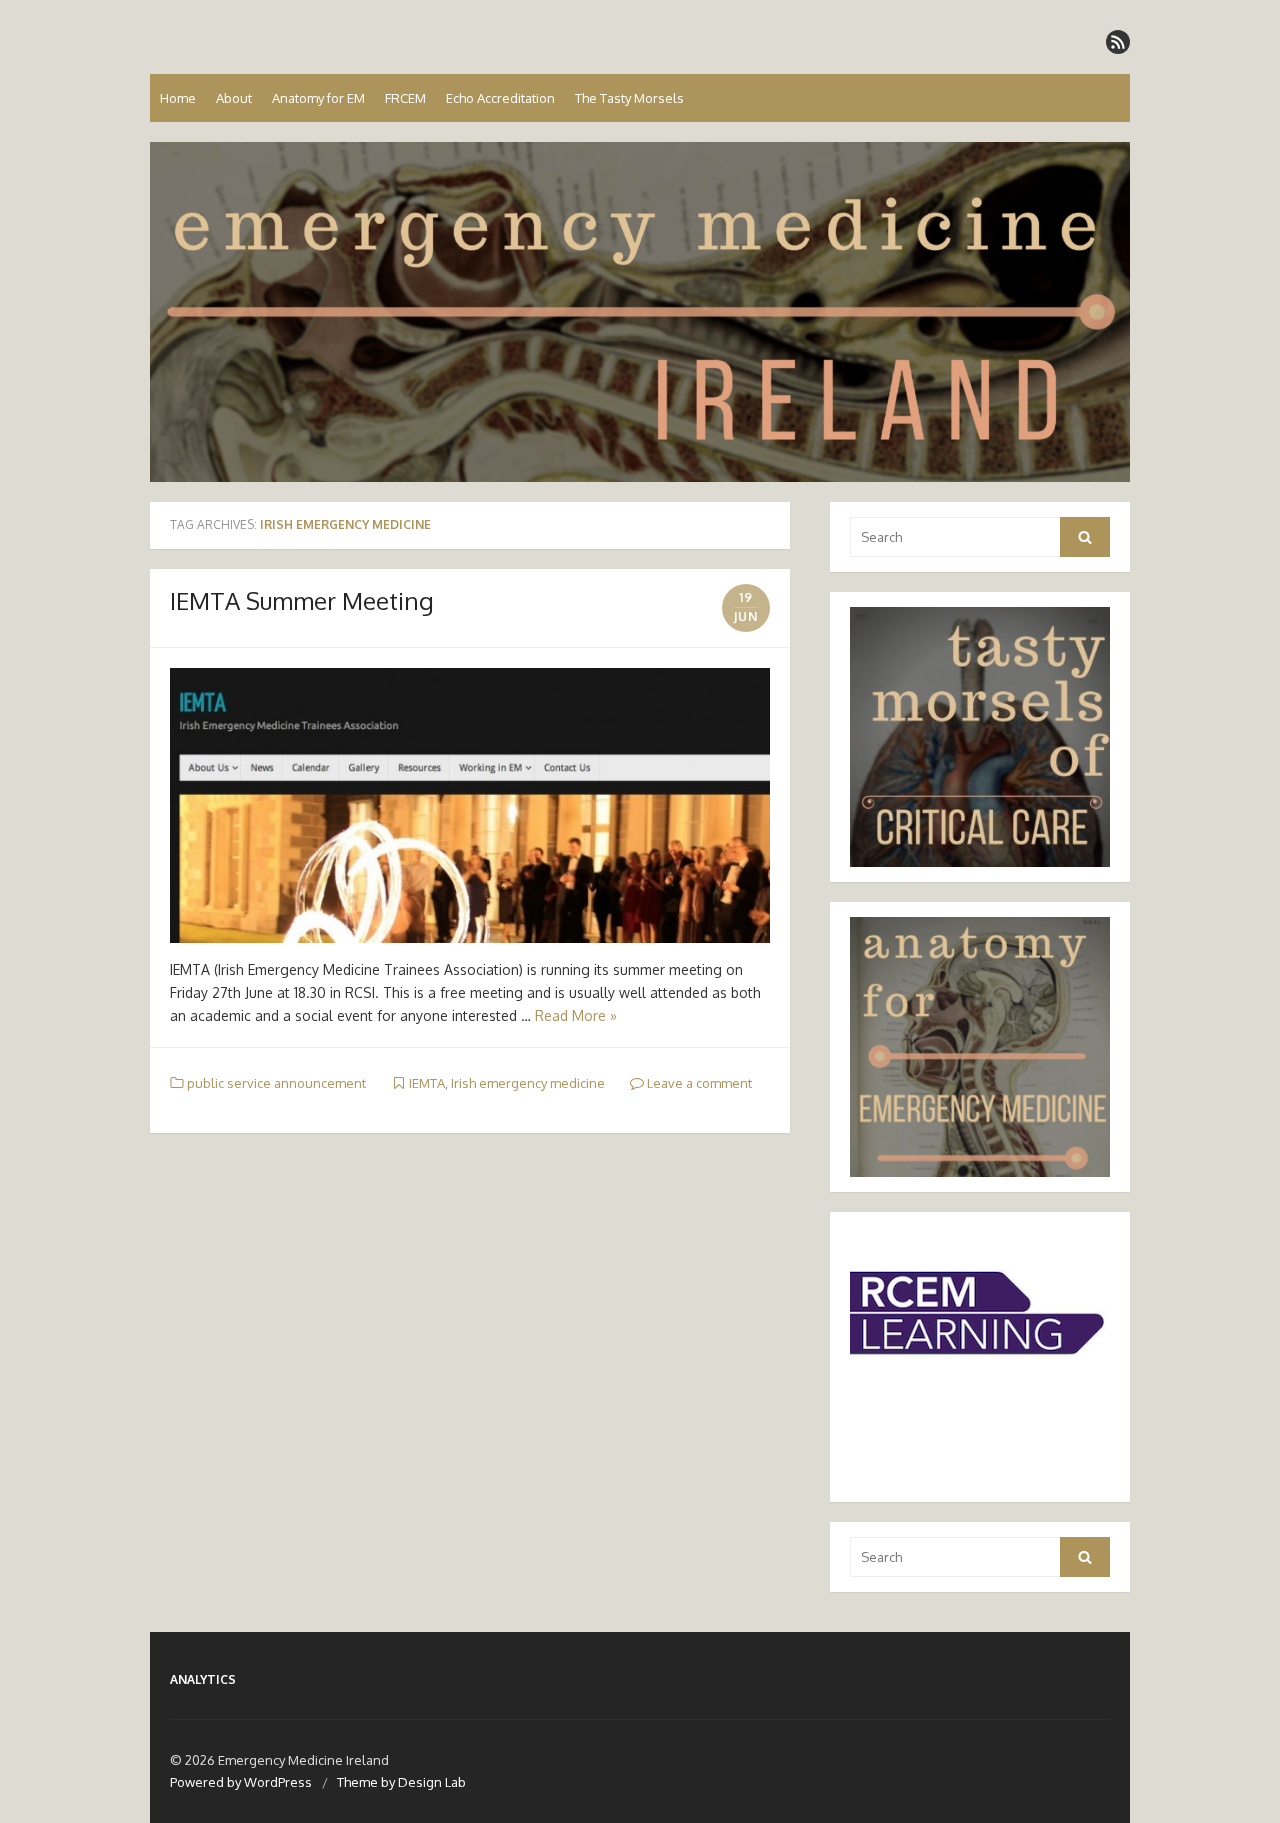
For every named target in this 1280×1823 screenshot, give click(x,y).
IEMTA (427, 1083)
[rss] (1118, 42)
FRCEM (405, 98)
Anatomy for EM (318, 98)
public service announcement (276, 1083)
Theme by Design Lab (401, 1782)
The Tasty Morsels (629, 98)
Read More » (576, 1015)
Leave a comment (698, 1083)
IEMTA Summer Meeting (302, 600)
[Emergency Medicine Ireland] (640, 312)
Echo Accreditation (500, 98)
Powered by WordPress (241, 1782)
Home (178, 98)
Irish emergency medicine (528, 1083)
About (234, 98)
